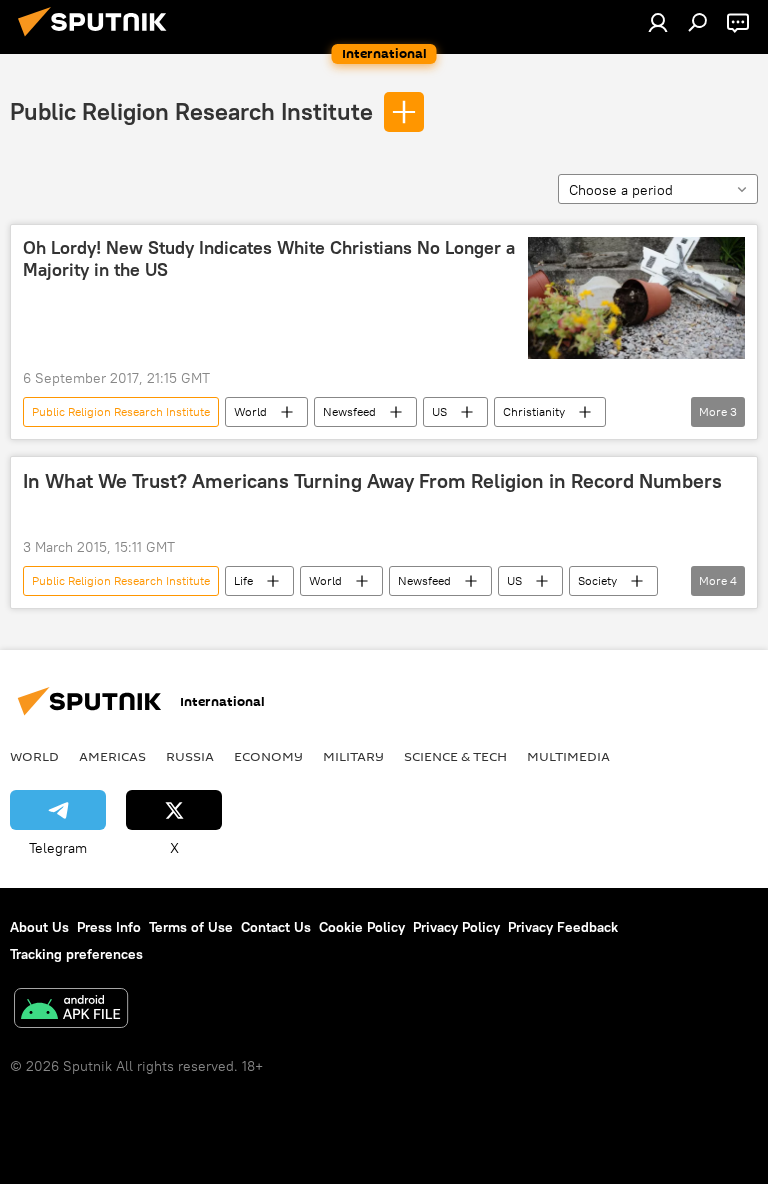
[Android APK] (71, 1010)
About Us (39, 927)
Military (353, 756)
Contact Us (276, 927)
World (250, 411)
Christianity (534, 411)
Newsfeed (349, 411)
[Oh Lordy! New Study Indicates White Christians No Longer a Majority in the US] (636, 298)
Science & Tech (455, 756)
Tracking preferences (76, 954)
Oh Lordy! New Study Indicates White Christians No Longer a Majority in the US (269, 259)
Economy (268, 756)
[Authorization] (658, 22)
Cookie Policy (362, 927)
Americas (112, 756)
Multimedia (568, 756)
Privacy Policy (456, 927)
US (439, 411)
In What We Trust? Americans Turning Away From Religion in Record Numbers (372, 481)
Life (243, 580)
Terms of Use (191, 927)
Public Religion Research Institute (191, 111)
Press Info (109, 927)
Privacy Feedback (563, 927)
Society (597, 580)
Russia (190, 756)
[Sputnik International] (98, 39)
